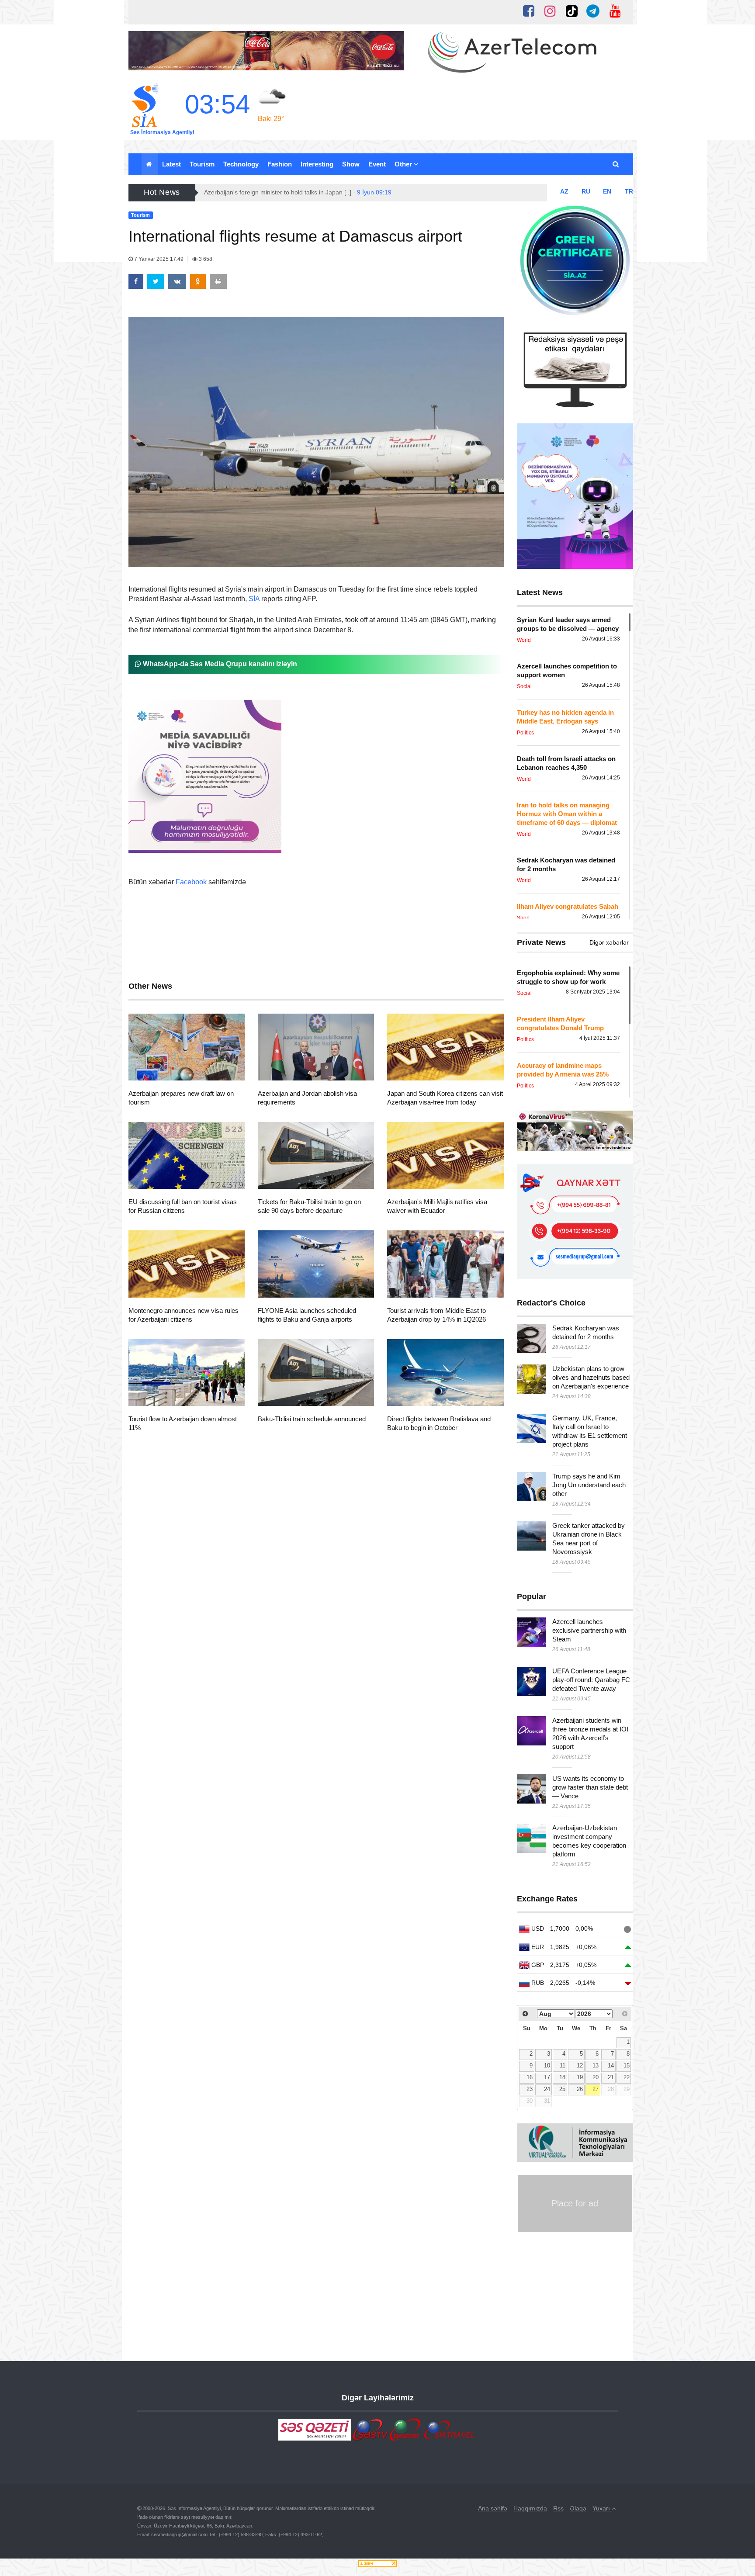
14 (611, 2066)
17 (547, 2077)
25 (562, 2089)
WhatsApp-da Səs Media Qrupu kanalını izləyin (219, 664)
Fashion (280, 164)
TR (629, 191)
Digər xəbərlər (609, 942)
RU (586, 191)
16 (530, 2077)
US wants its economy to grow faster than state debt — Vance (590, 1787)
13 (596, 2066)
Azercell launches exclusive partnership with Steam (589, 1630)
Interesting (317, 164)
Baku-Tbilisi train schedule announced (312, 1419)
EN (607, 191)
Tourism (202, 164)
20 (596, 2077)
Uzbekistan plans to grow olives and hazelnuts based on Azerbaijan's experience (591, 1377)
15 (627, 2066)
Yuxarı (602, 2508)
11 (563, 2066)
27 (596, 2089)
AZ (564, 191)
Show (351, 164)
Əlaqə (578, 2508)
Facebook (191, 882)
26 (580, 2089)
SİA (254, 599)
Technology (241, 164)
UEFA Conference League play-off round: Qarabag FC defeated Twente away (591, 1680)
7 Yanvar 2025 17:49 (159, 259)
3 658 (205, 259)
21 (611, 2077)
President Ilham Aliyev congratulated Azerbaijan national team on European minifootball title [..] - (355, 192)
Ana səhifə (493, 2508)
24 (547, 2089)
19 (580, 2077)
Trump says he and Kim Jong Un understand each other (589, 1485)
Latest (171, 164)
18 (562, 2077)
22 (627, 2077)
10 (547, 2066)
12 (580, 2066)
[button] (616, 164)
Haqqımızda (530, 2508)
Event (377, 164)
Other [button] (404, 164)
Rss (558, 2508)
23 (530, 2089)
